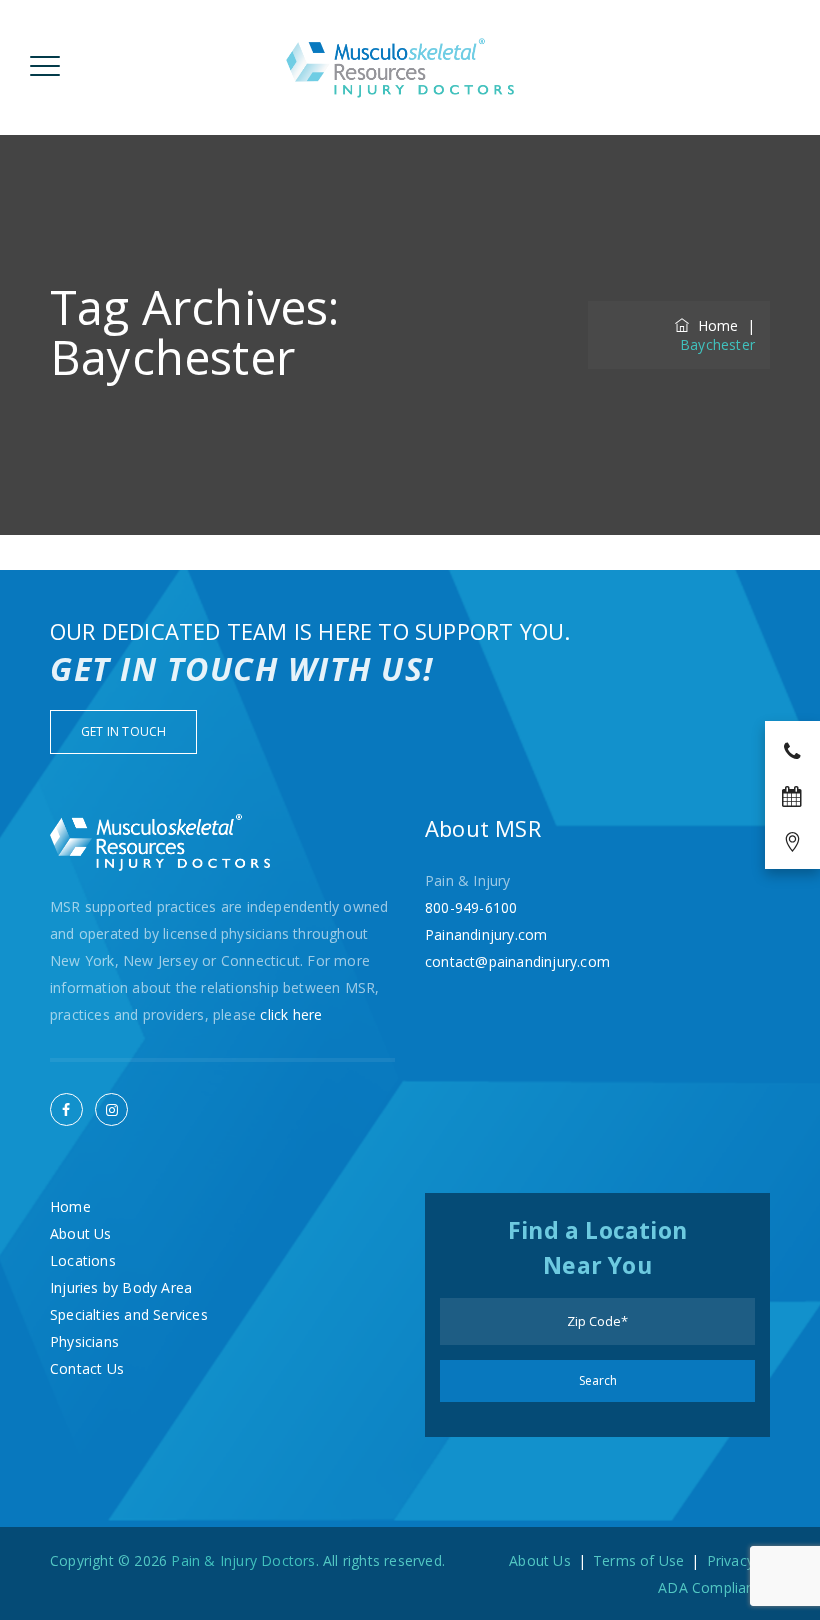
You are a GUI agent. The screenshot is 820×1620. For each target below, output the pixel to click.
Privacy (730, 1560)
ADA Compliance (714, 1587)
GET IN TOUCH (123, 731)
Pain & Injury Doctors (243, 1560)
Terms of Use (638, 1560)
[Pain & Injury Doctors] (400, 67)
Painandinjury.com (486, 934)
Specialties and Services (129, 1314)
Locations (83, 1260)
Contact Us (87, 1368)
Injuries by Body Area (121, 1287)
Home (713, 325)
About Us (81, 1233)
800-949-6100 (471, 907)
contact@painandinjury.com (517, 961)
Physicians (84, 1341)
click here (291, 1014)
